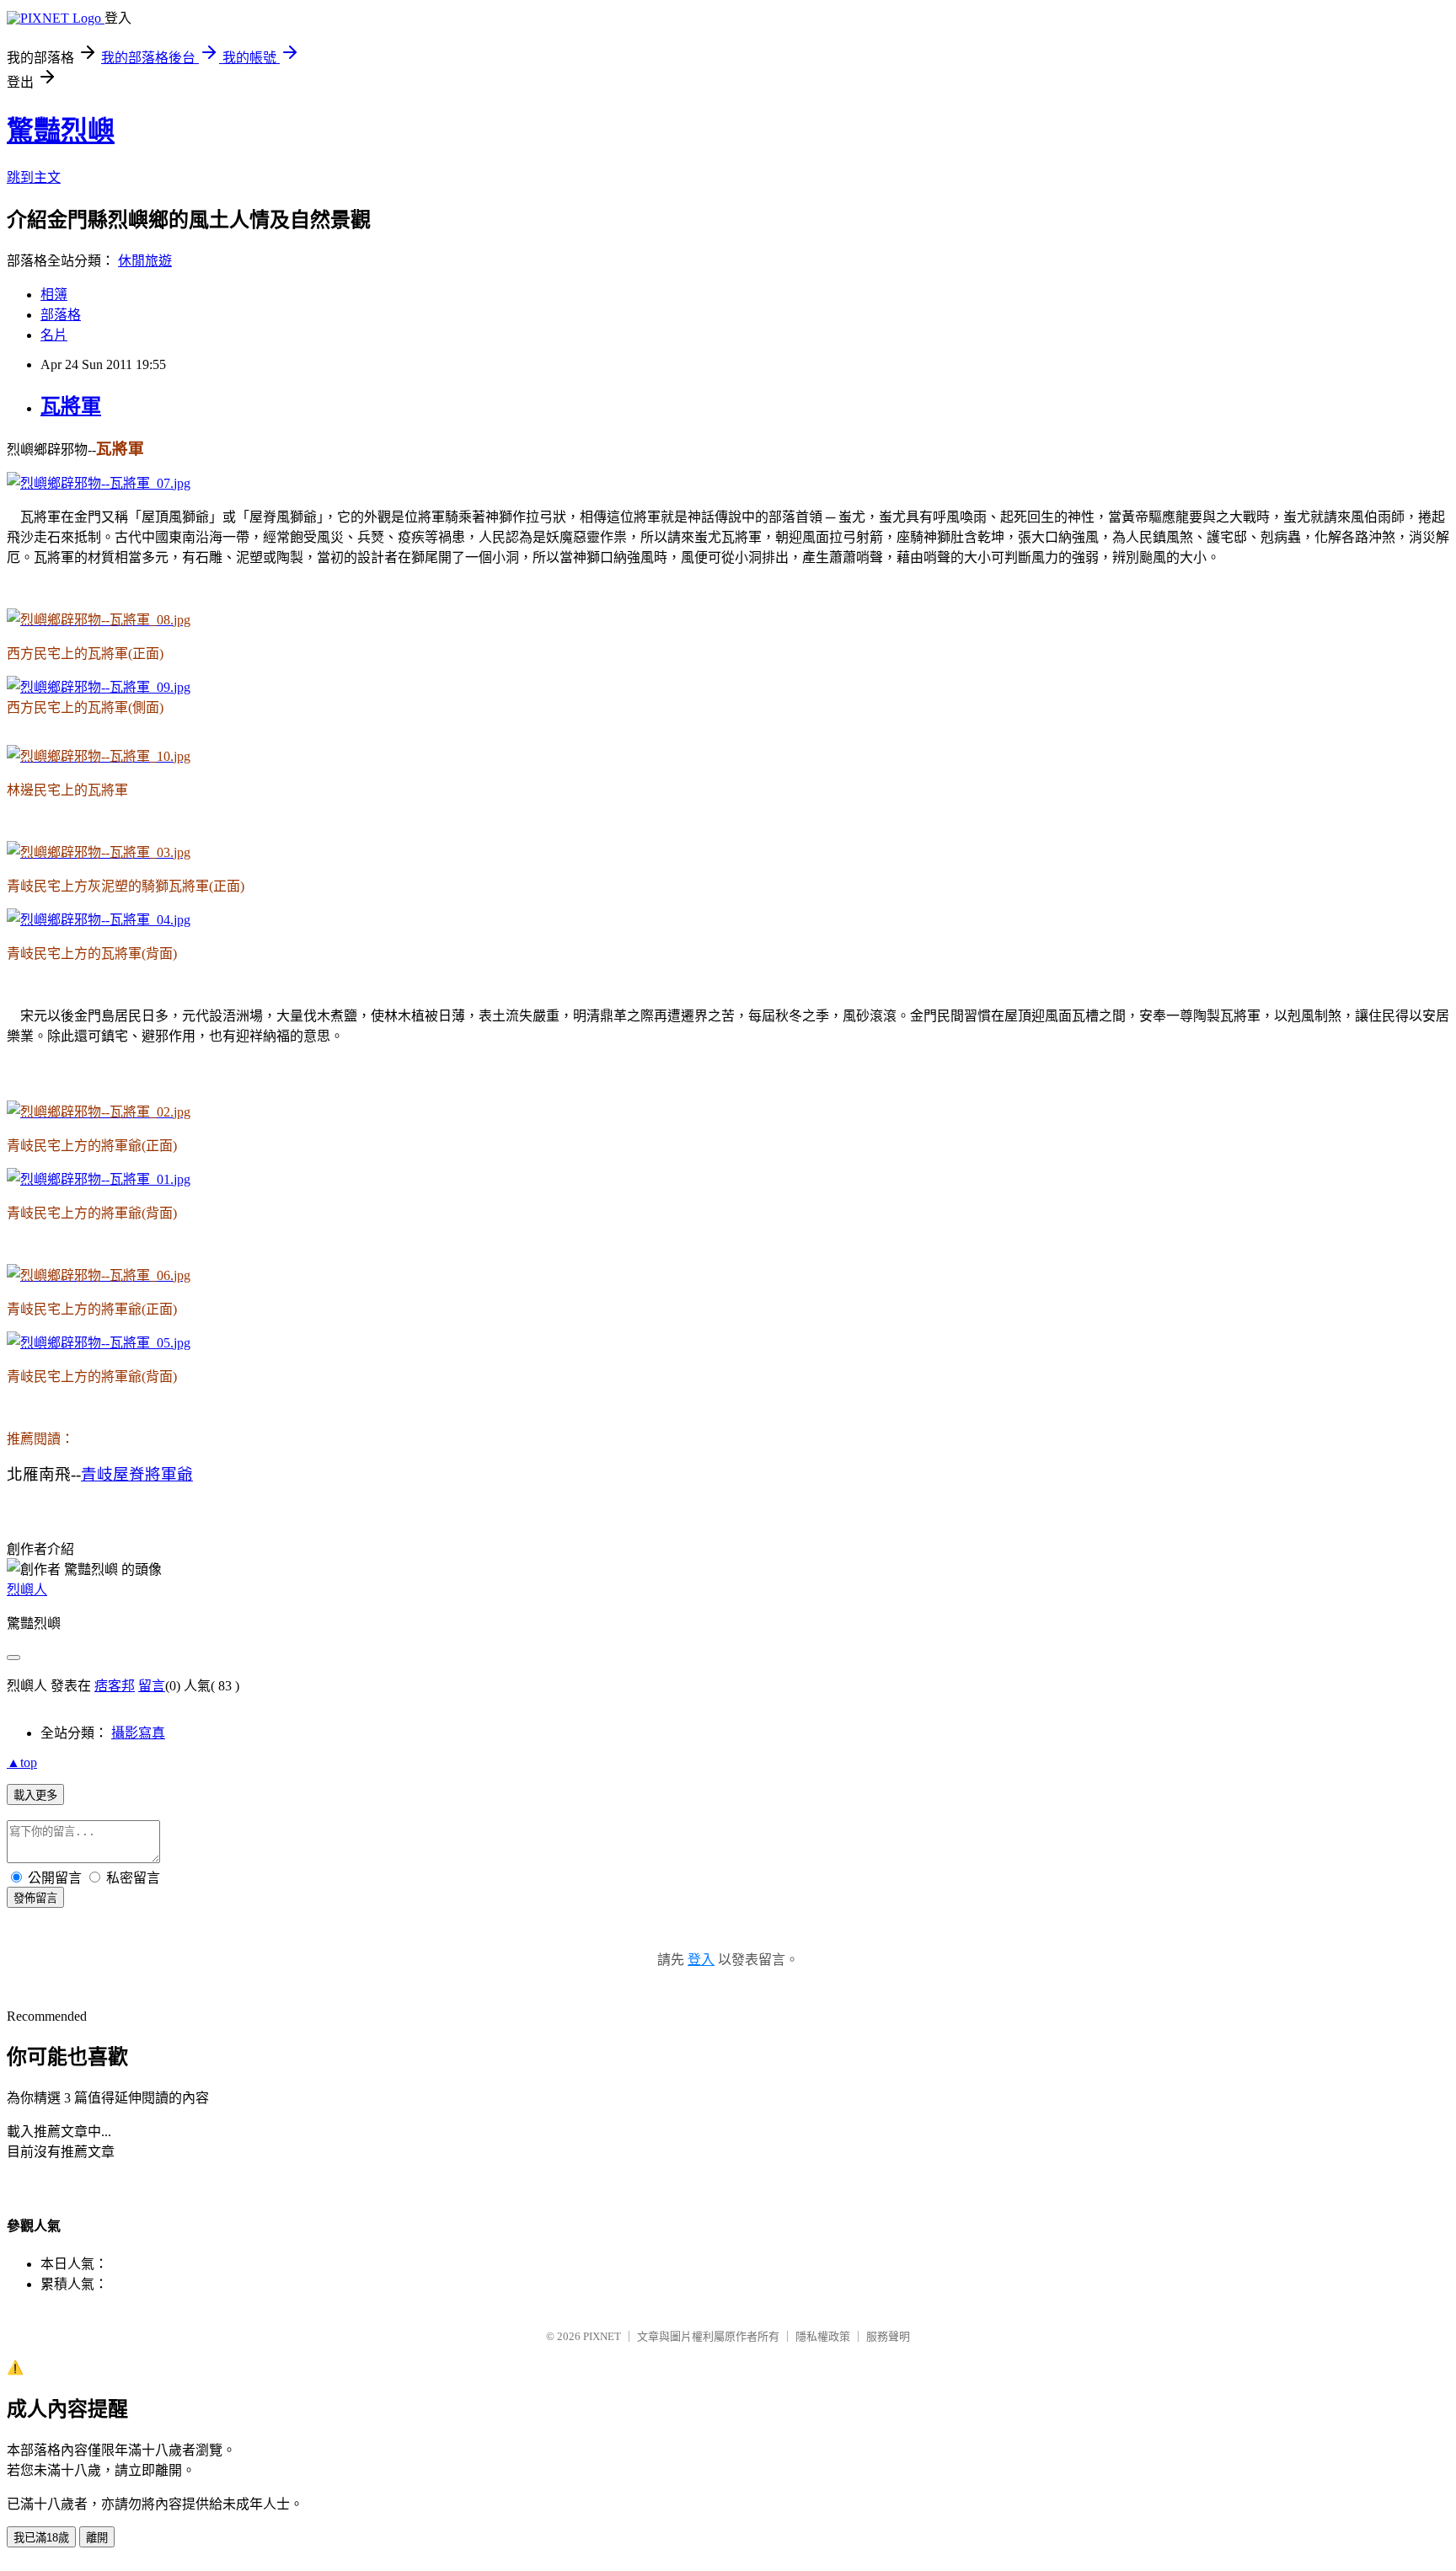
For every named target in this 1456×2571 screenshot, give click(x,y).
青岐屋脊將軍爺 (137, 1474)
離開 (97, 2538)
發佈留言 (35, 1898)
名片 (54, 335)
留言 (152, 1686)
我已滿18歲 (41, 2538)
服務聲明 (888, 2336)
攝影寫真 (138, 1733)
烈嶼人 (27, 1590)
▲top (22, 1762)
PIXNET (602, 2336)
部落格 (61, 315)
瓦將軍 (71, 406)
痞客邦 (115, 1686)
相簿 (54, 295)
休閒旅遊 (145, 261)
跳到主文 (34, 177)
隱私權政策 (823, 2336)
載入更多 (35, 1795)
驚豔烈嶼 (61, 131)
